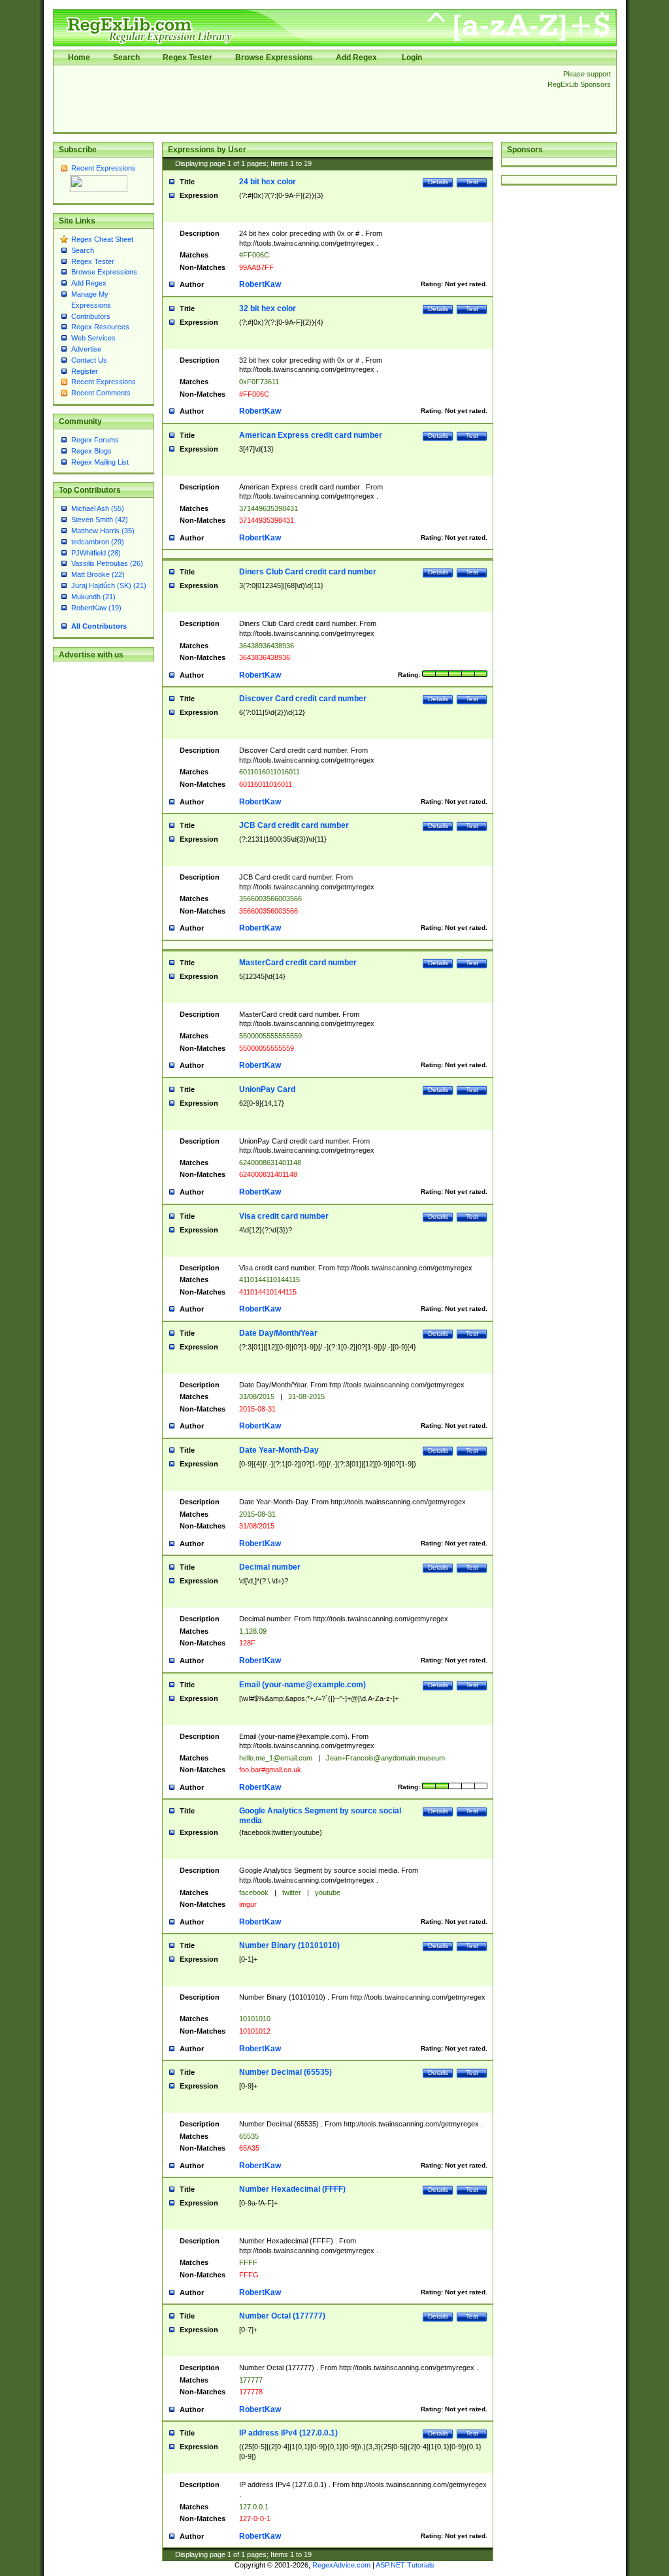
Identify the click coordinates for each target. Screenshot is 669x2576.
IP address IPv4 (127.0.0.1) (288, 2433)
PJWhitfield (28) (96, 553)
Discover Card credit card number (303, 699)
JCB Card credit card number (294, 825)
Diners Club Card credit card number (308, 572)
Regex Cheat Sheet (102, 239)
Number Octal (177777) (282, 2316)
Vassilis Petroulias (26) (107, 563)
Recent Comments (101, 393)
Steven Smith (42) (100, 520)
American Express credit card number (311, 435)
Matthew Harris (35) (103, 531)
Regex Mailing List (100, 462)
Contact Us (89, 360)
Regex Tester (188, 58)
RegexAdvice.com (341, 2565)
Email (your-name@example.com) (302, 1685)
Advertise (86, 349)
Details (438, 182)
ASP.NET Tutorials (405, 2565)
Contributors (91, 316)
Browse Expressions (274, 58)
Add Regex (356, 58)
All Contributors (99, 626)
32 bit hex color (268, 308)
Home (79, 58)
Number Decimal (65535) (286, 2072)
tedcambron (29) (98, 542)
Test (472, 182)
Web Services (93, 338)
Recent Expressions (104, 168)
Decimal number (270, 1567)
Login (412, 58)
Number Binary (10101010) (289, 1945)
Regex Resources (100, 327)
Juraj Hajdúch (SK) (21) (109, 586)
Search (126, 58)
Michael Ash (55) (98, 508)
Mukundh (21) (93, 597)
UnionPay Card (267, 1089)
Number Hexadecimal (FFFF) (292, 2189)
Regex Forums (95, 440)
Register (85, 371)
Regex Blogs (91, 451)
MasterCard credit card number (298, 963)
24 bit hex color (268, 182)
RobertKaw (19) (96, 608)
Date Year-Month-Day (279, 1450)
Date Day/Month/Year (278, 1333)
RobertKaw (260, 284)
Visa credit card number (284, 1216)
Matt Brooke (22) (98, 574)
